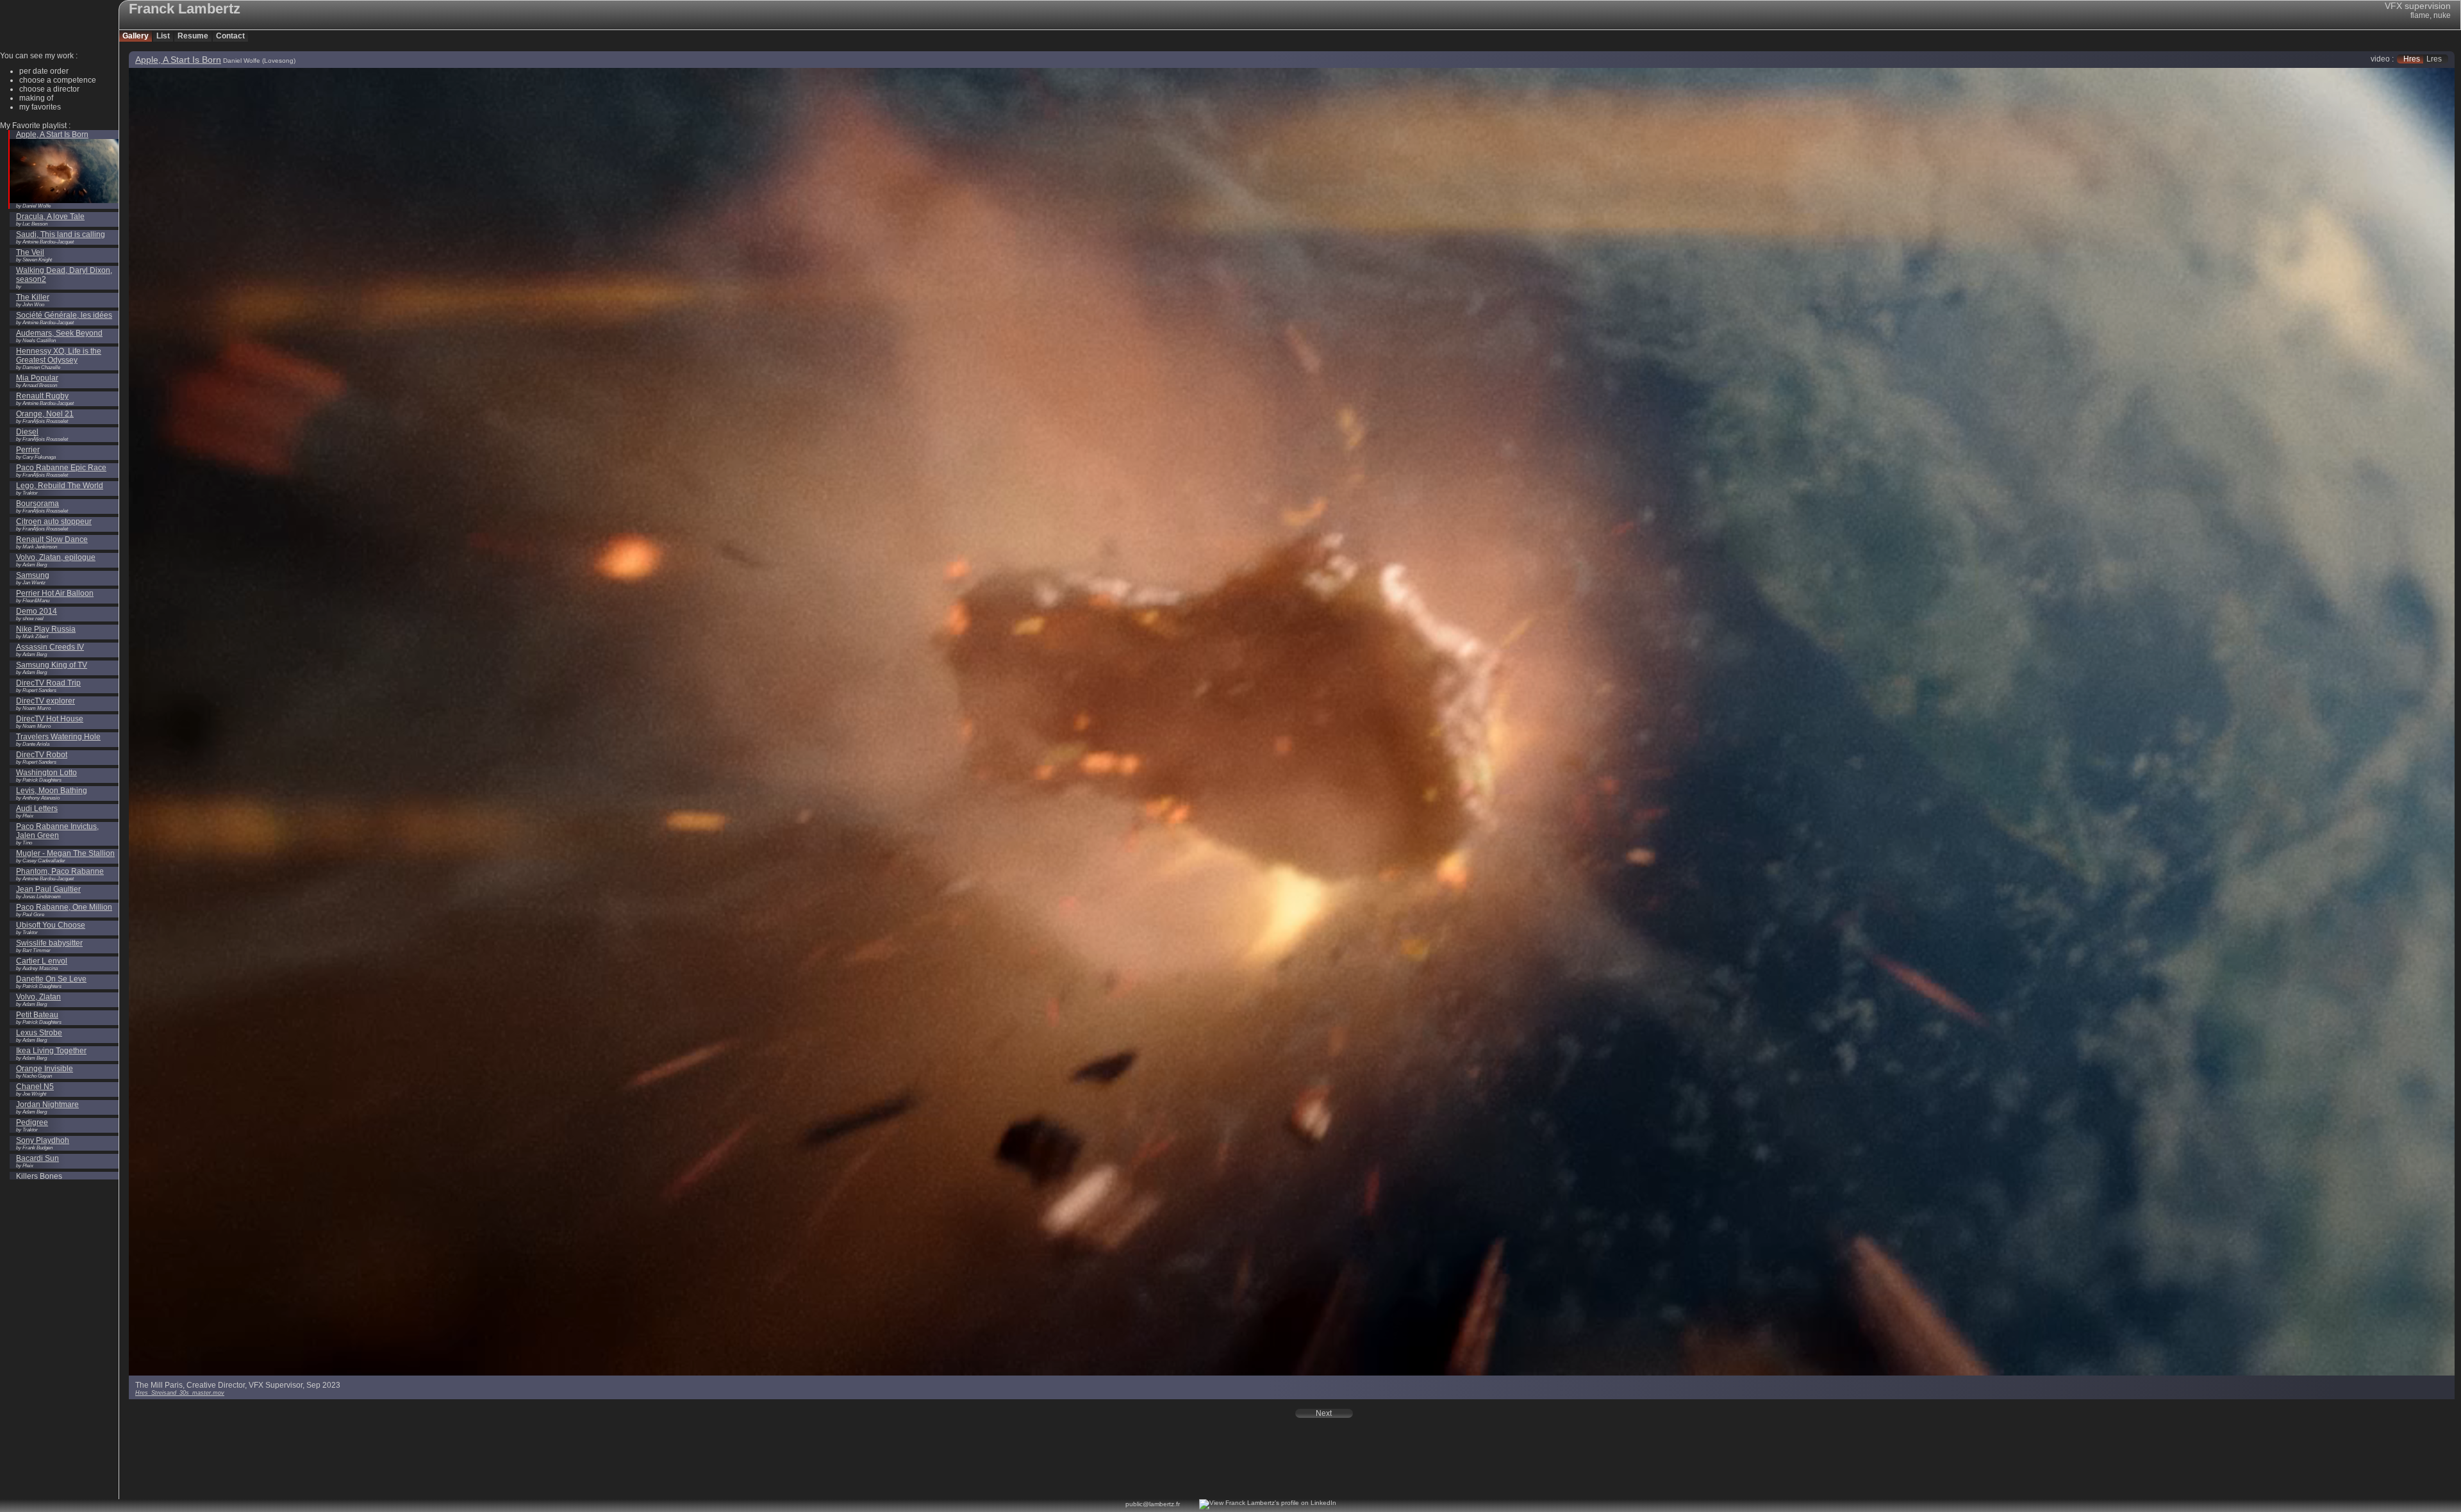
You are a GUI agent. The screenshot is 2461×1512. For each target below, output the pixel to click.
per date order (44, 71)
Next (1324, 1413)
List (163, 36)
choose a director (49, 89)
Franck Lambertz (185, 9)
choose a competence (58, 80)
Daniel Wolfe (242, 61)
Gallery (136, 36)
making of (36, 98)
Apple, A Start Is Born (178, 60)
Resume (193, 36)
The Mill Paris (159, 1385)
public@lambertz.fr (1153, 1504)
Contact (230, 36)
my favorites (40, 107)
